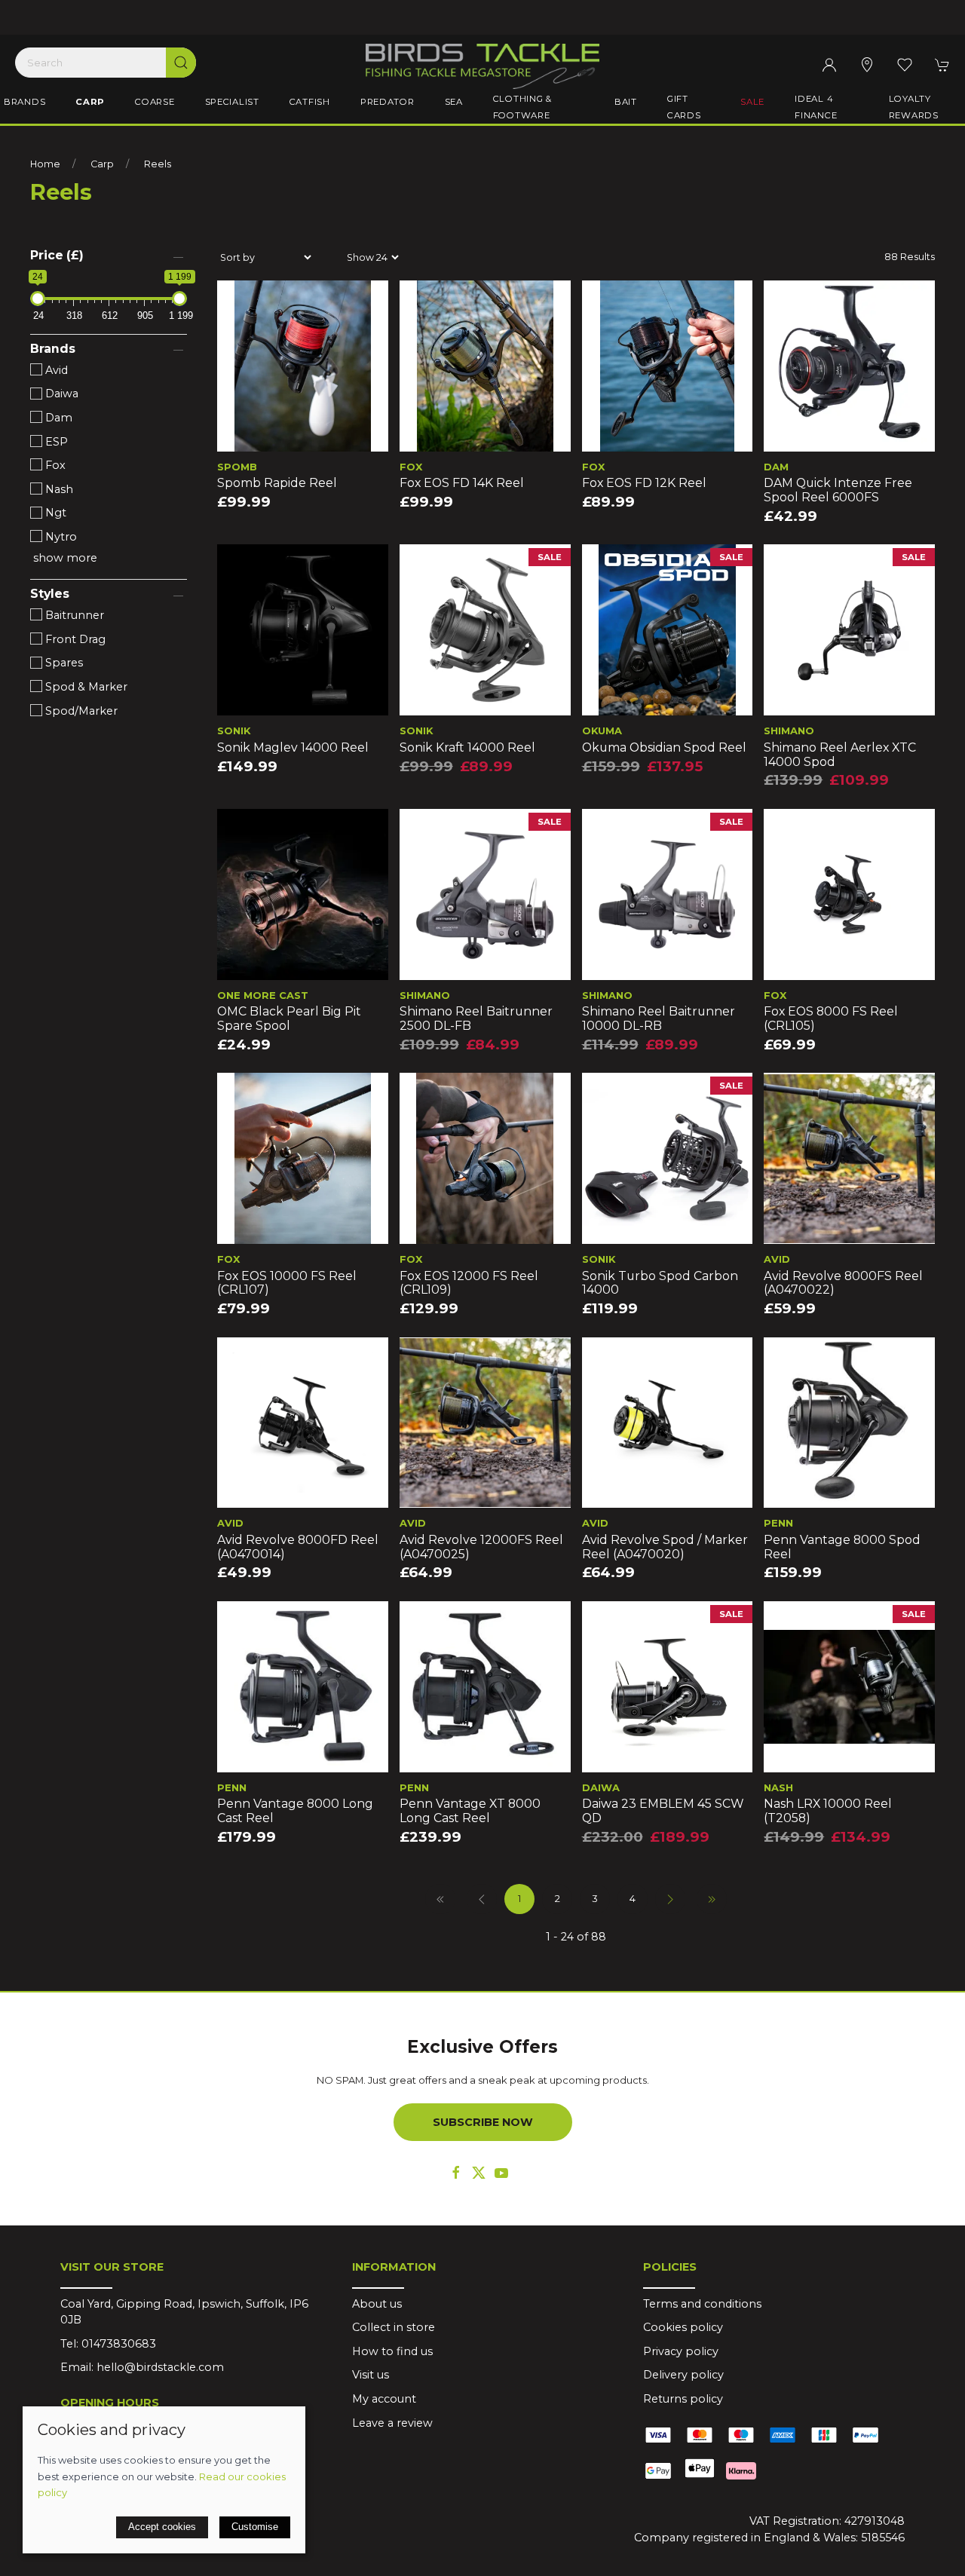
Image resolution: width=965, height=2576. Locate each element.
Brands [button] (25, 102)
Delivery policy (683, 2375)
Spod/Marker (80, 711)
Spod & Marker (85, 687)
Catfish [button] (310, 102)
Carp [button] (90, 102)
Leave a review (392, 2423)
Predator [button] (388, 102)
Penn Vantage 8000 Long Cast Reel (295, 1811)
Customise (255, 2527)
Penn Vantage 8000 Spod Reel (842, 1547)
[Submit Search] (181, 63)
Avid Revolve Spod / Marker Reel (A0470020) (665, 1547)
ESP (55, 442)
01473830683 (119, 2344)
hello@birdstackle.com (160, 2367)
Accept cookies (162, 2527)
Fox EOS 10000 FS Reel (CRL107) (287, 1283)
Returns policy (683, 2399)
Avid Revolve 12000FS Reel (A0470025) (481, 1547)
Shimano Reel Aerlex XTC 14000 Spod (840, 755)
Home (45, 164)
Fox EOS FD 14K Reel (462, 483)
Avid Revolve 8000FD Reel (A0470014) (298, 1547)
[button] (905, 65)
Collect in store (394, 2327)
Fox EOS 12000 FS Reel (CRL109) (469, 1283)
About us (377, 2304)
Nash (58, 489)
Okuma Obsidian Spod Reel (664, 747)
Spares (63, 663)
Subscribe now (483, 2122)
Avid (55, 370)
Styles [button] (50, 594)
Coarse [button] (155, 102)
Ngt (54, 513)
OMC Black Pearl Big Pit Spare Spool (289, 1018)
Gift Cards (684, 107)
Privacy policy (681, 2351)
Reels (158, 164)
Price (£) (57, 255)
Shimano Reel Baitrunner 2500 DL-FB (476, 1018)
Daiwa (60, 394)
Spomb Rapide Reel (277, 483)
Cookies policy (683, 2327)
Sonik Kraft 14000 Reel (467, 747)
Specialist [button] (232, 102)
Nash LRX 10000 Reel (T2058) (828, 1811)
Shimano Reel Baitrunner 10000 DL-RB (659, 1018)
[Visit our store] (867, 65)
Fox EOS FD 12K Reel (644, 483)
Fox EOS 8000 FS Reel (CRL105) (831, 1018)
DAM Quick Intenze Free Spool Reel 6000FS (838, 490)
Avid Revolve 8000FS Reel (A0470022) (843, 1283)
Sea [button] (454, 102)
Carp (102, 164)
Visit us (371, 2375)
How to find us (392, 2351)
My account (384, 2399)
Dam (57, 418)
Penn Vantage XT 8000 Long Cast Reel (470, 1811)
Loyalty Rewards (914, 107)
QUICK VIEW (302, 435)
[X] (479, 2173)
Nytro (60, 537)
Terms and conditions (702, 2304)
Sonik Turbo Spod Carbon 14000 (660, 1283)
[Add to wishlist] (238, 301)
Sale (752, 102)
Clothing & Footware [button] (522, 107)
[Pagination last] (712, 1899)
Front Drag (74, 639)
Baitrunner (73, 615)
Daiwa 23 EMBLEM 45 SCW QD (663, 1811)
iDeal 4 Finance (816, 107)
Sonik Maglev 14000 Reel (293, 747)
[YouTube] (501, 2173)
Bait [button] (626, 102)
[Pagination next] (670, 1899)
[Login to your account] (829, 65)
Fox (54, 465)
